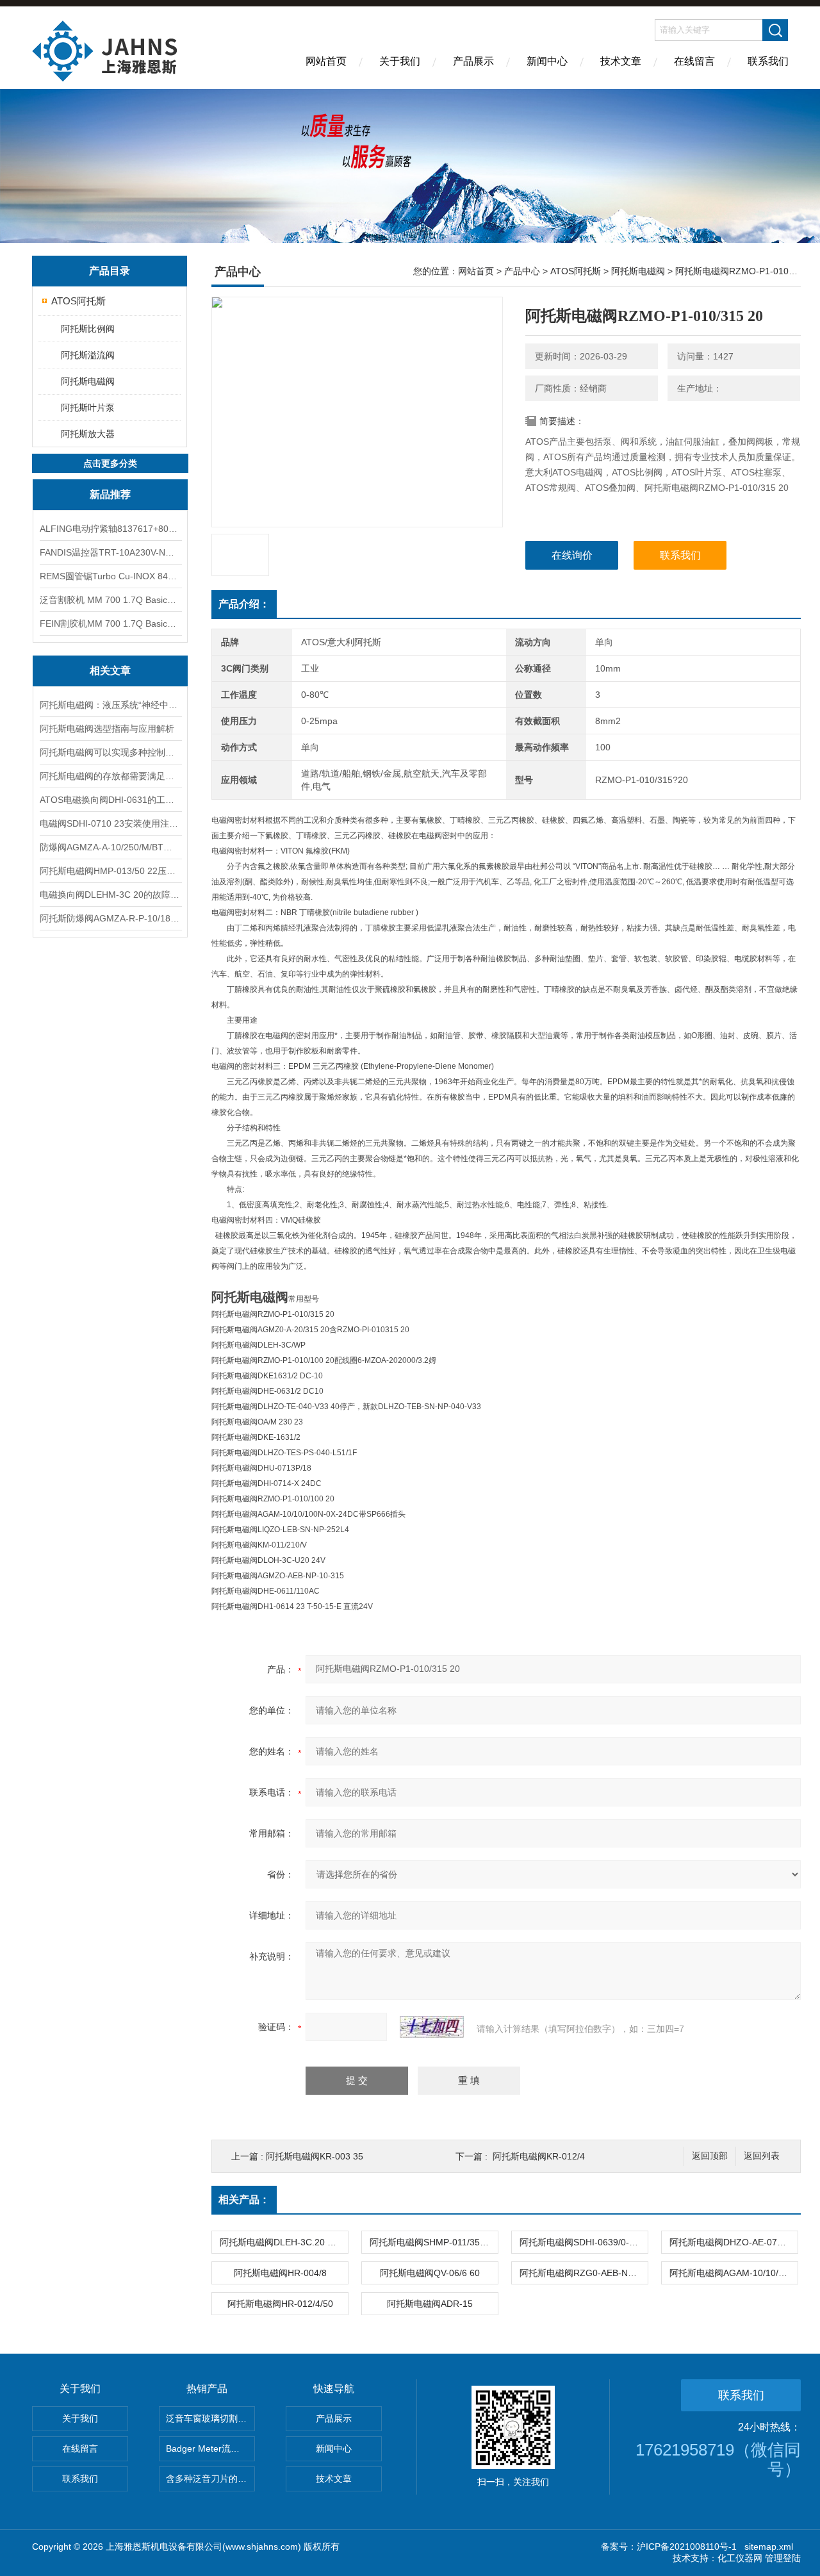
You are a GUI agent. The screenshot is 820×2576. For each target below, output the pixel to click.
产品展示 (473, 61)
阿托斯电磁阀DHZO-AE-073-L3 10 (734, 2242)
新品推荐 (110, 494)
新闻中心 (547, 61)
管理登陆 (783, 2558)
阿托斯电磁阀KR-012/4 (539, 2156)
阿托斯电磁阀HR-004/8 (280, 2273)
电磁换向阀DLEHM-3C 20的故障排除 (110, 895)
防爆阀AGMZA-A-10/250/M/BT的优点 (110, 847)
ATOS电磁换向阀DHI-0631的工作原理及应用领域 (110, 800)
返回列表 (762, 2156)
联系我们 (768, 61)
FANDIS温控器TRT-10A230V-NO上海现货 (110, 552)
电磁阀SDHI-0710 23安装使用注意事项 (110, 823)
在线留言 (694, 61)
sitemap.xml (769, 2547)
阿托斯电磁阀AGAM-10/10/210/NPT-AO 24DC (734, 2273)
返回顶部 (710, 2156)
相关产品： (244, 2200)
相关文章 (110, 671)
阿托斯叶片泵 (88, 408)
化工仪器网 (740, 2558)
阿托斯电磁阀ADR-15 (430, 2304)
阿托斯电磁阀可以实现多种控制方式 (110, 752)
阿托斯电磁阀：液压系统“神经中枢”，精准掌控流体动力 (110, 705)
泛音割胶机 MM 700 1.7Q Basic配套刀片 (110, 600)
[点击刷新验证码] (432, 2027)
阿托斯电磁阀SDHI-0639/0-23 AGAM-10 (584, 2242)
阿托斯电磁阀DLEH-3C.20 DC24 (284, 2242)
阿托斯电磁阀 (88, 381)
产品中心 (522, 271)
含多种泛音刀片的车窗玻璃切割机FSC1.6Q (210, 2479)
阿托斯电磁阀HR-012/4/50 (280, 2304)
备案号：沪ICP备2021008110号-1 (669, 2547)
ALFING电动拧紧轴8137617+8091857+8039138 (110, 529)
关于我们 (400, 61)
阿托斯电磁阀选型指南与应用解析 (107, 729)
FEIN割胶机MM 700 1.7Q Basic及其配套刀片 (110, 623)
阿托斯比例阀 (88, 329)
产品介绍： (244, 604)
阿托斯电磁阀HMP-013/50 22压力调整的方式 (110, 871)
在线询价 (572, 555)
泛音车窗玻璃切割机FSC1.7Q (210, 2418)
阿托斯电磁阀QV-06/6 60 (430, 2273)
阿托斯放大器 (88, 434)
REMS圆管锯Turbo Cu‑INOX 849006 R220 (110, 576)
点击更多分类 (110, 463)
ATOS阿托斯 (78, 301)
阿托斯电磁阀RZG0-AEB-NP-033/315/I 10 (584, 2273)
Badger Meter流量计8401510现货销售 (210, 2448)
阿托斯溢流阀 (88, 355)
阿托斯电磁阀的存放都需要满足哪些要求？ (110, 776)
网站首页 (326, 61)
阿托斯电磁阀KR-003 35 (315, 2156)
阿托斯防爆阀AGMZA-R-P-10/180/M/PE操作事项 (110, 918)
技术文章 (621, 61)
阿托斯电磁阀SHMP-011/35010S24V (434, 2242)
